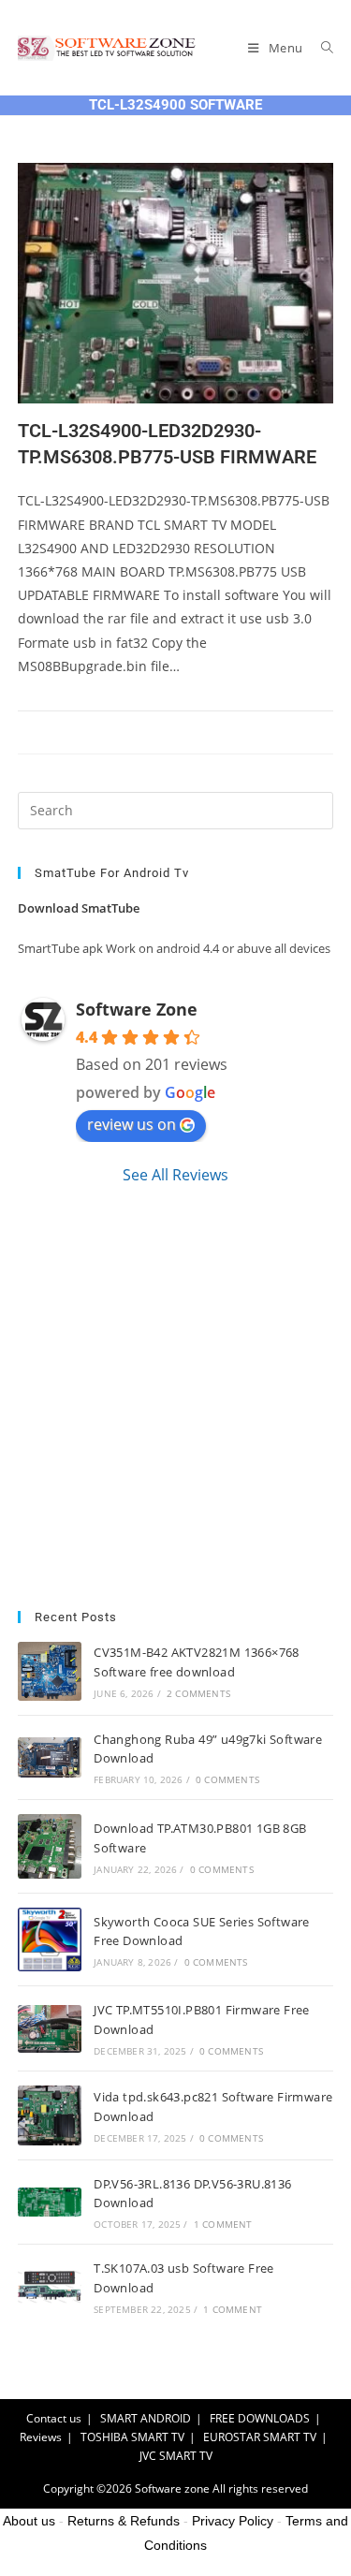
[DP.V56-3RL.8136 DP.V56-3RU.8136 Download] (50, 2202)
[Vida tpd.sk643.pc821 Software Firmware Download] (50, 2115)
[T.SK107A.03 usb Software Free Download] (50, 2287)
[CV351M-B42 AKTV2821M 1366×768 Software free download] (50, 1671)
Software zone (172, 2488)
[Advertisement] (175, 1398)
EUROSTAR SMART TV (260, 2437)
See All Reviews (175, 1175)
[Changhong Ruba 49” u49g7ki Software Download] (50, 1758)
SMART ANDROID (146, 2418)
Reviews (41, 2437)
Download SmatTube (79, 908)
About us (29, 2521)
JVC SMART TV (176, 2456)
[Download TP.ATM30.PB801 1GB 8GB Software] (50, 1846)
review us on (132, 1124)
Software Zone (137, 1009)
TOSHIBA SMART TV (132, 2437)
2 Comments (198, 1693)
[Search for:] (321, 48)
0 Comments (227, 1779)
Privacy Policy (233, 2521)
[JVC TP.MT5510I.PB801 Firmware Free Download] (50, 2029)
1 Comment (223, 2224)
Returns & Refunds (124, 2521)
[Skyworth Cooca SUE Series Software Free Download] (50, 1939)
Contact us (54, 2418)
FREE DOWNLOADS (260, 2418)
